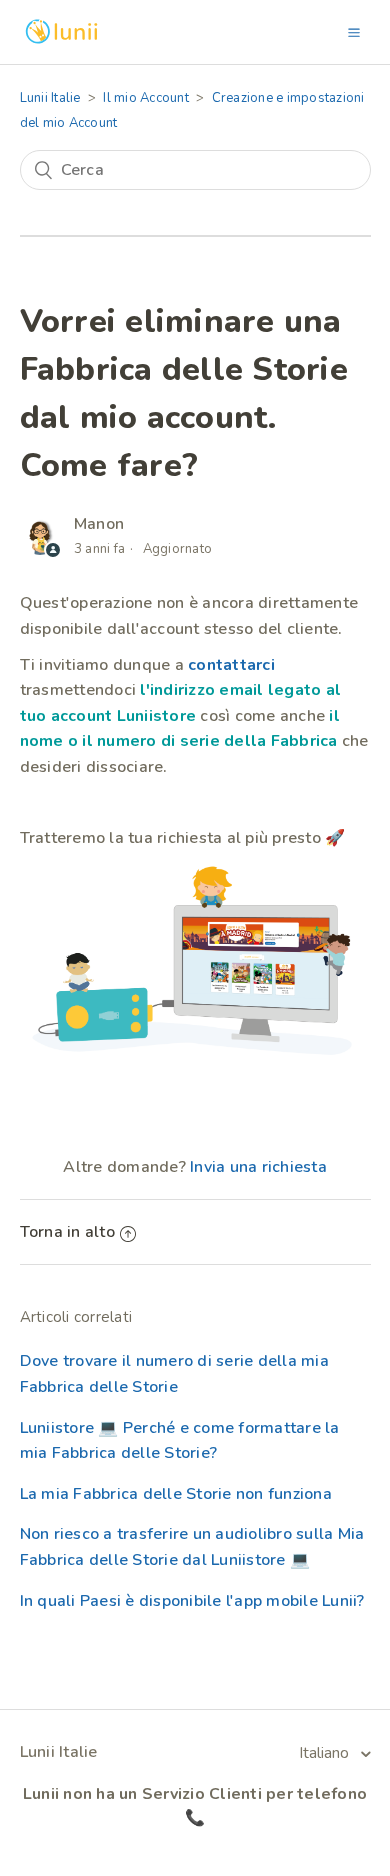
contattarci (229, 665)
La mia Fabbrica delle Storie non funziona (176, 1494)
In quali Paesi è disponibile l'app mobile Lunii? (192, 1601)
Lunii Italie (50, 98)
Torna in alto (67, 1232)
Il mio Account (146, 98)
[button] (354, 32)
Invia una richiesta (258, 1167)
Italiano (326, 1753)
